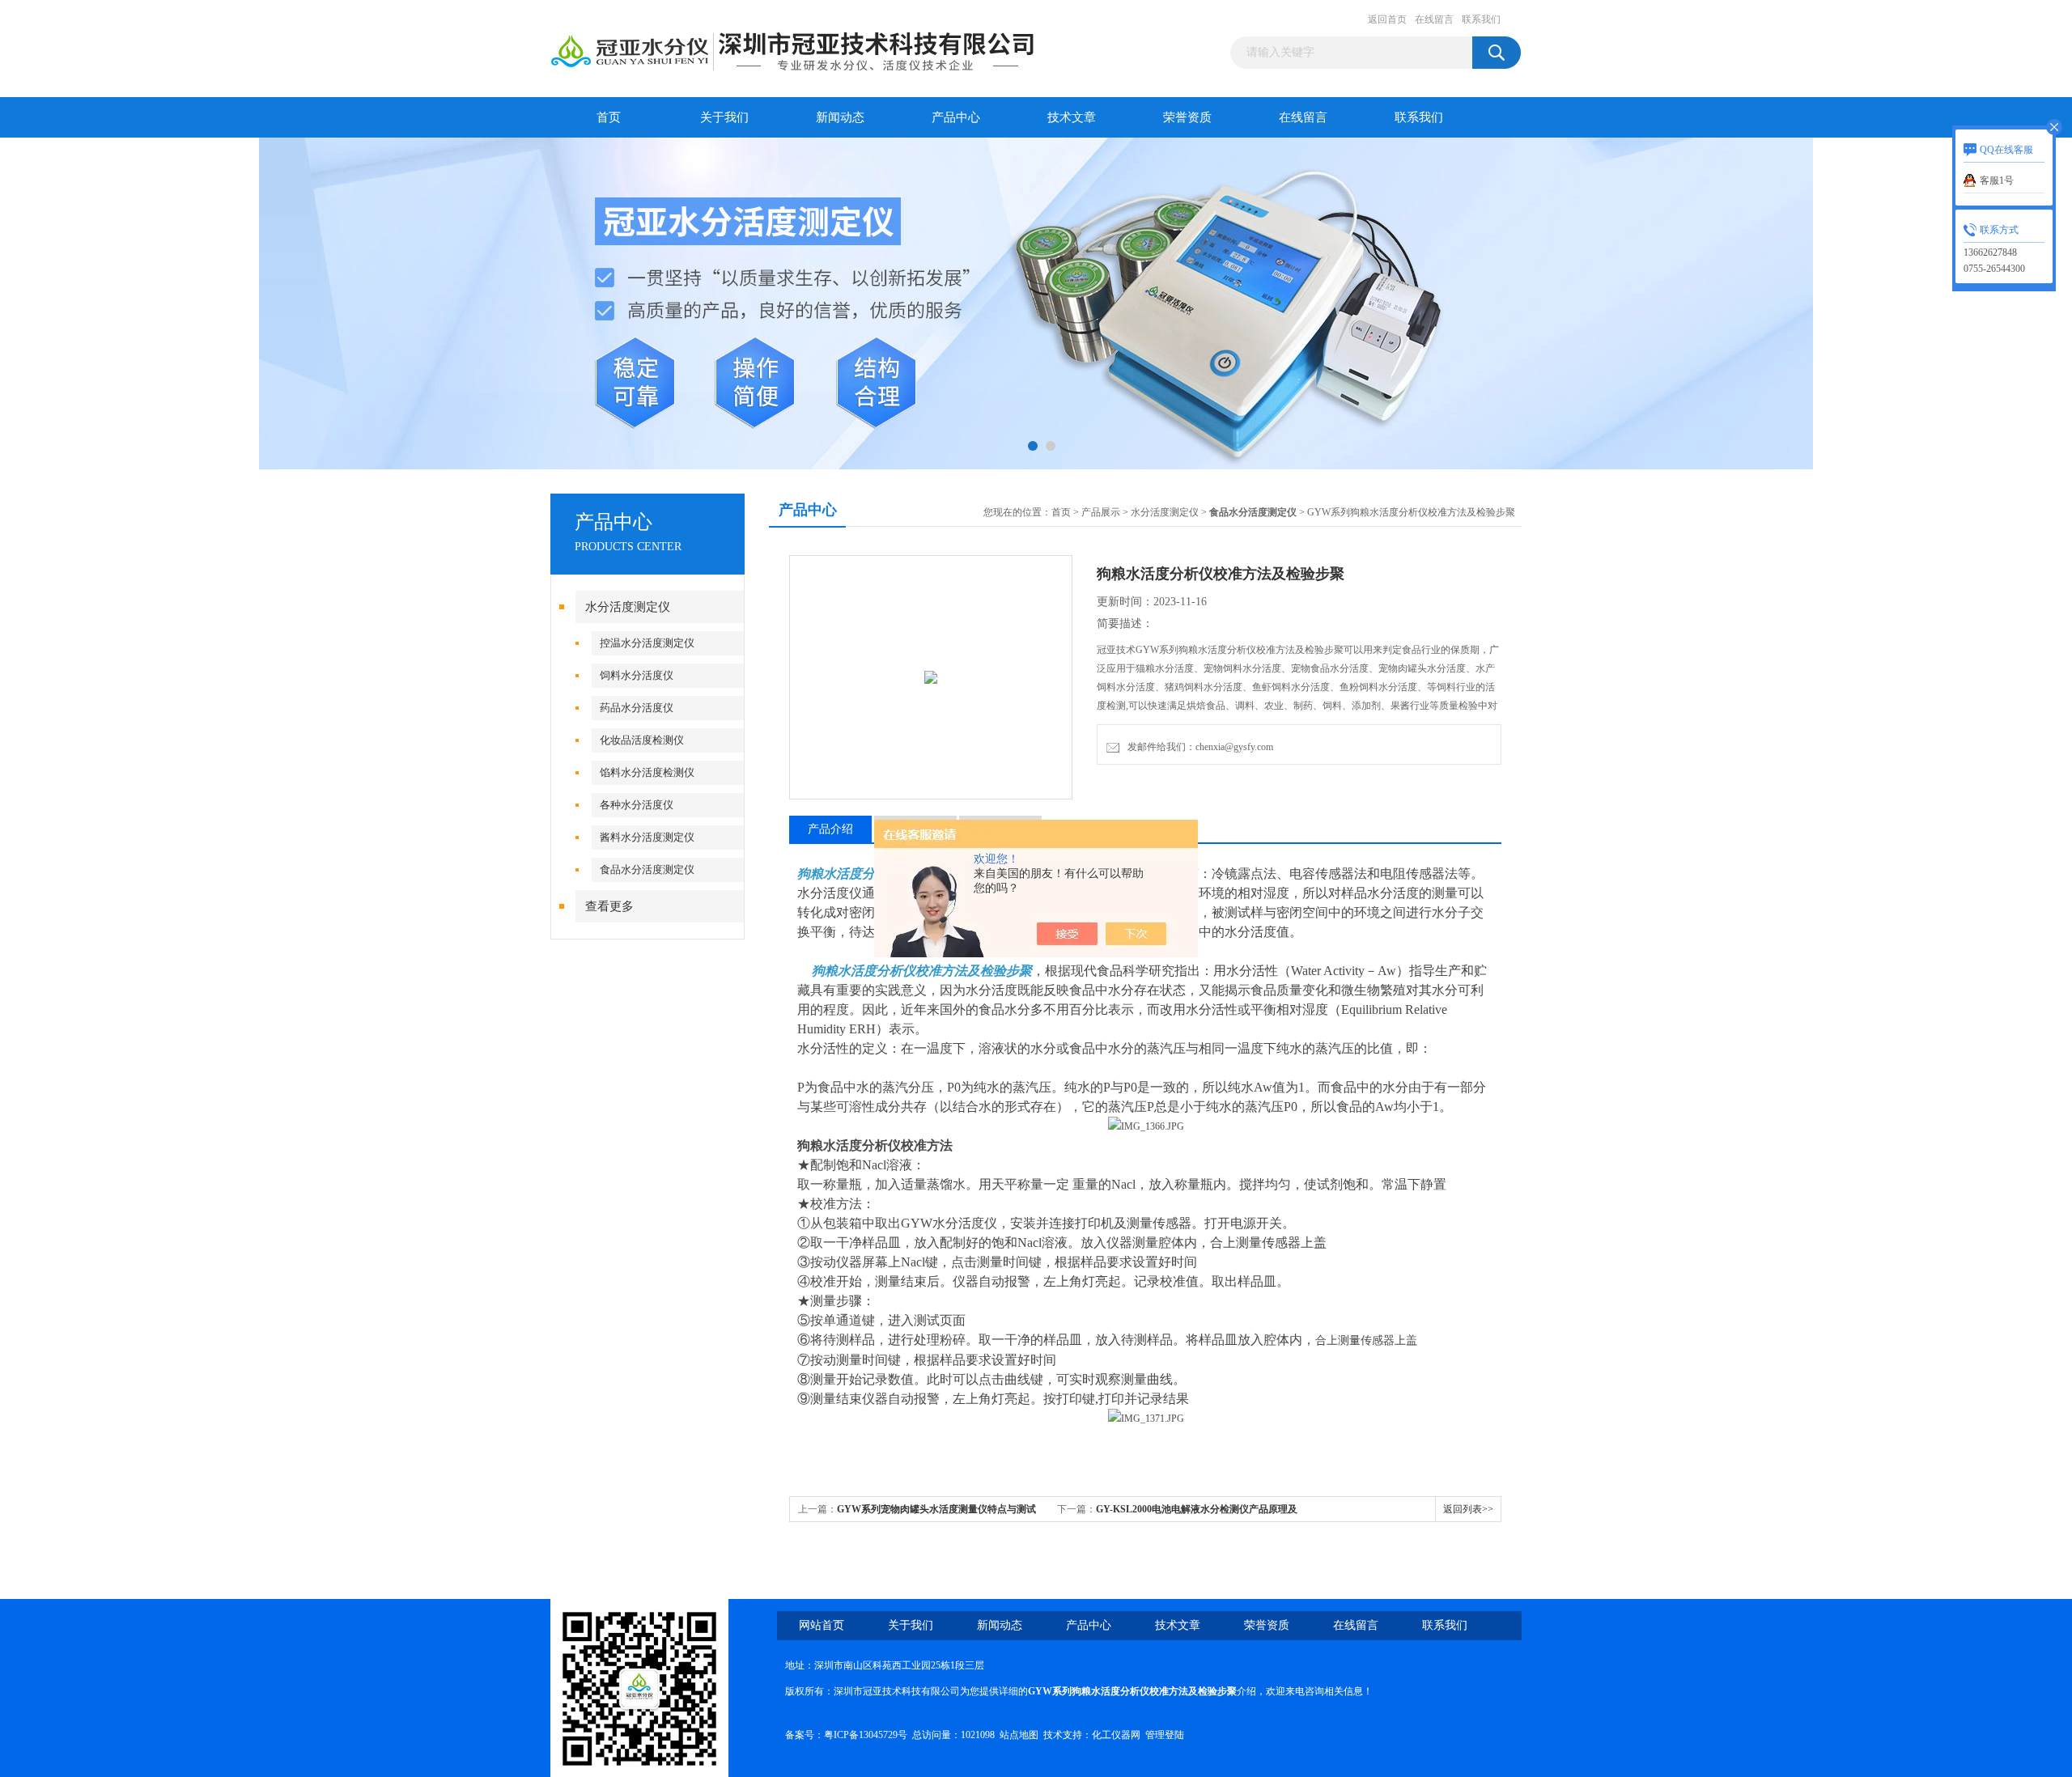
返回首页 (1387, 19)
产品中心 (956, 117)
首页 (609, 117)
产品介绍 (830, 829)
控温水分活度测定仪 (647, 643)
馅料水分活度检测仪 (647, 772)
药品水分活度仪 (637, 708)
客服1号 (1997, 180)
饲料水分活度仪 (637, 675)
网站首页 (822, 1625)
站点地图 (1019, 1735)
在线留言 (1434, 19)
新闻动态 (840, 117)
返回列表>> (1468, 1509)
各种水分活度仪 (637, 805)
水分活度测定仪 (628, 607)
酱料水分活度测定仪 (647, 837)
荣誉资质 (1187, 117)
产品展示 (1101, 512)
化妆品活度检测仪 (642, 740)
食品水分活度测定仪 (647, 869)
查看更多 (609, 906)
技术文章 (1072, 117)
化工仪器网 (1116, 1735)
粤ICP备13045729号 (866, 1735)
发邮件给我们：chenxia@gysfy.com (1198, 747)
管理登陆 (1165, 1735)
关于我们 (724, 117)
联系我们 (1481, 19)
